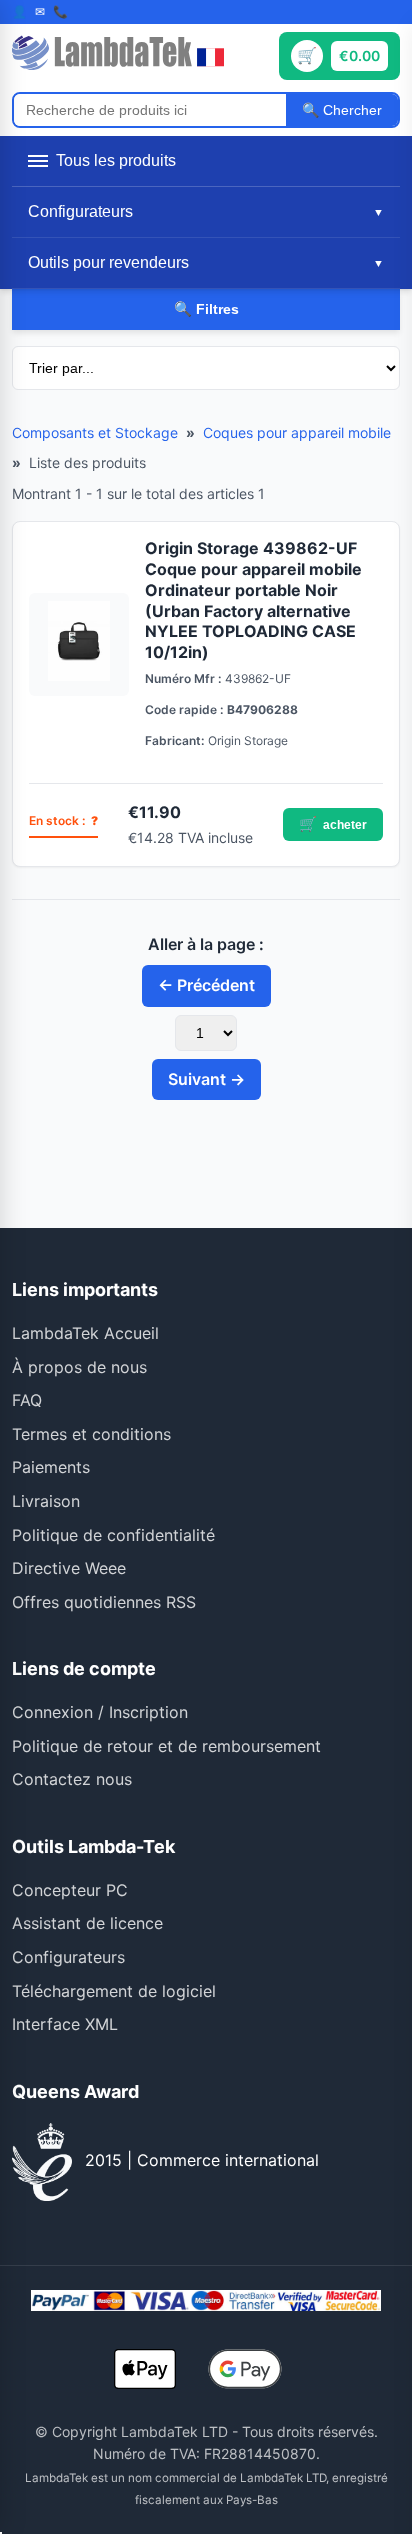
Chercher (350, 110)
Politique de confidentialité (113, 1535)
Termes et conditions (91, 1434)
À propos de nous (79, 1367)
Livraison (46, 1501)
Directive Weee (69, 1568)
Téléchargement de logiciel (114, 1991)
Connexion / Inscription (100, 1712)
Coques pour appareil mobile (297, 432)
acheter (333, 824)
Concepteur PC (70, 1890)
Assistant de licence (87, 1923)
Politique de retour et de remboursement (166, 1746)
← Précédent (206, 985)
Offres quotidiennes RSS (104, 1602)
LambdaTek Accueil (85, 1333)
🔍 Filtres (206, 309)
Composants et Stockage (95, 432)
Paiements (51, 1467)
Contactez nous (72, 1779)
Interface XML (65, 2024)
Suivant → (206, 1079)
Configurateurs (68, 1957)
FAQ (27, 1400)
